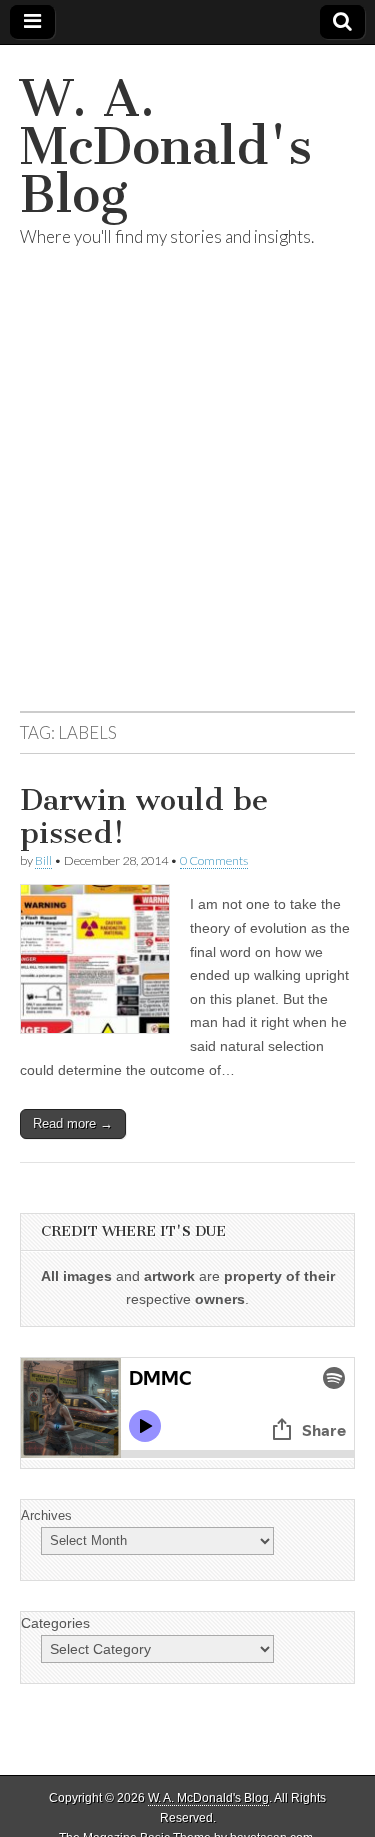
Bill (43, 860)
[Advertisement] (187, 503)
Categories (55, 1623)
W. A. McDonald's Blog (166, 146)
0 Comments (214, 860)
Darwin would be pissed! (144, 817)
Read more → (73, 1123)
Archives (46, 1515)
